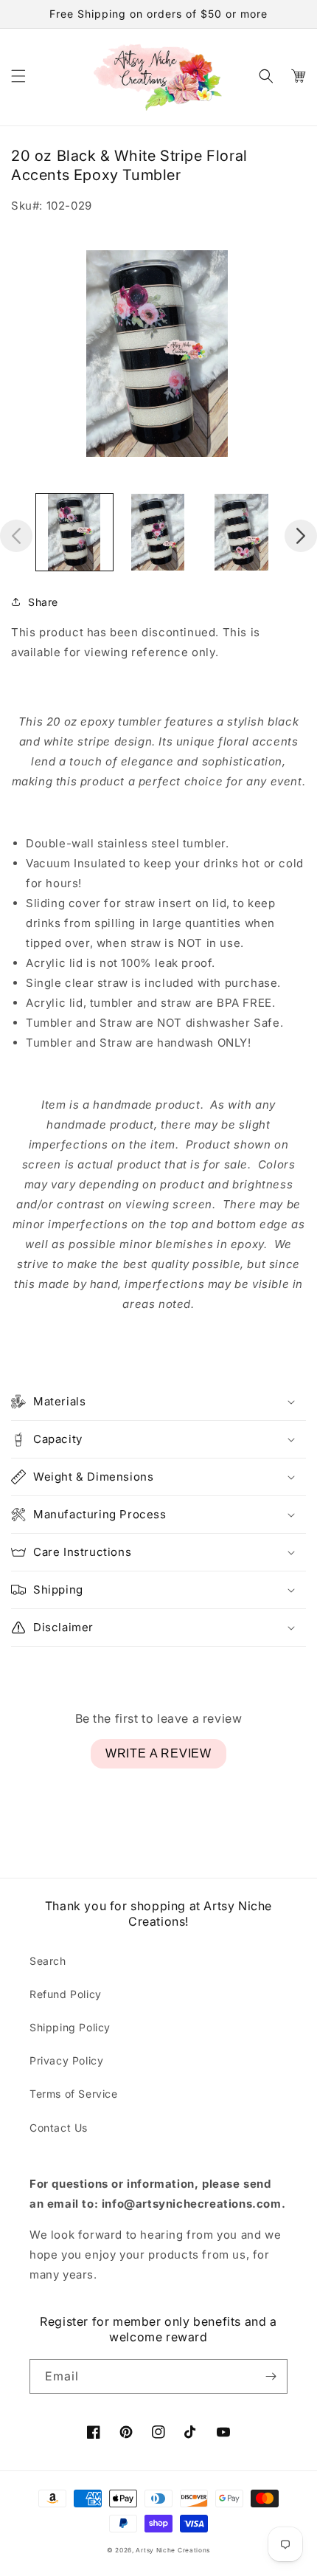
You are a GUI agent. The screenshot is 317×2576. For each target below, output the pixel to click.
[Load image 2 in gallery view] (158, 532)
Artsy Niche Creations (173, 2550)
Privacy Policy (66, 2060)
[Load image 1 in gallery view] (74, 532)
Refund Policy (66, 1994)
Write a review (158, 1753)
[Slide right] (301, 536)
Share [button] (43, 602)
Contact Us (59, 2128)
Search (48, 1961)
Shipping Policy (70, 2027)
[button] (18, 76)
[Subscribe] (271, 2376)
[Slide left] (16, 536)
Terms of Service (74, 2094)
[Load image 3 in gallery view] (242, 532)
